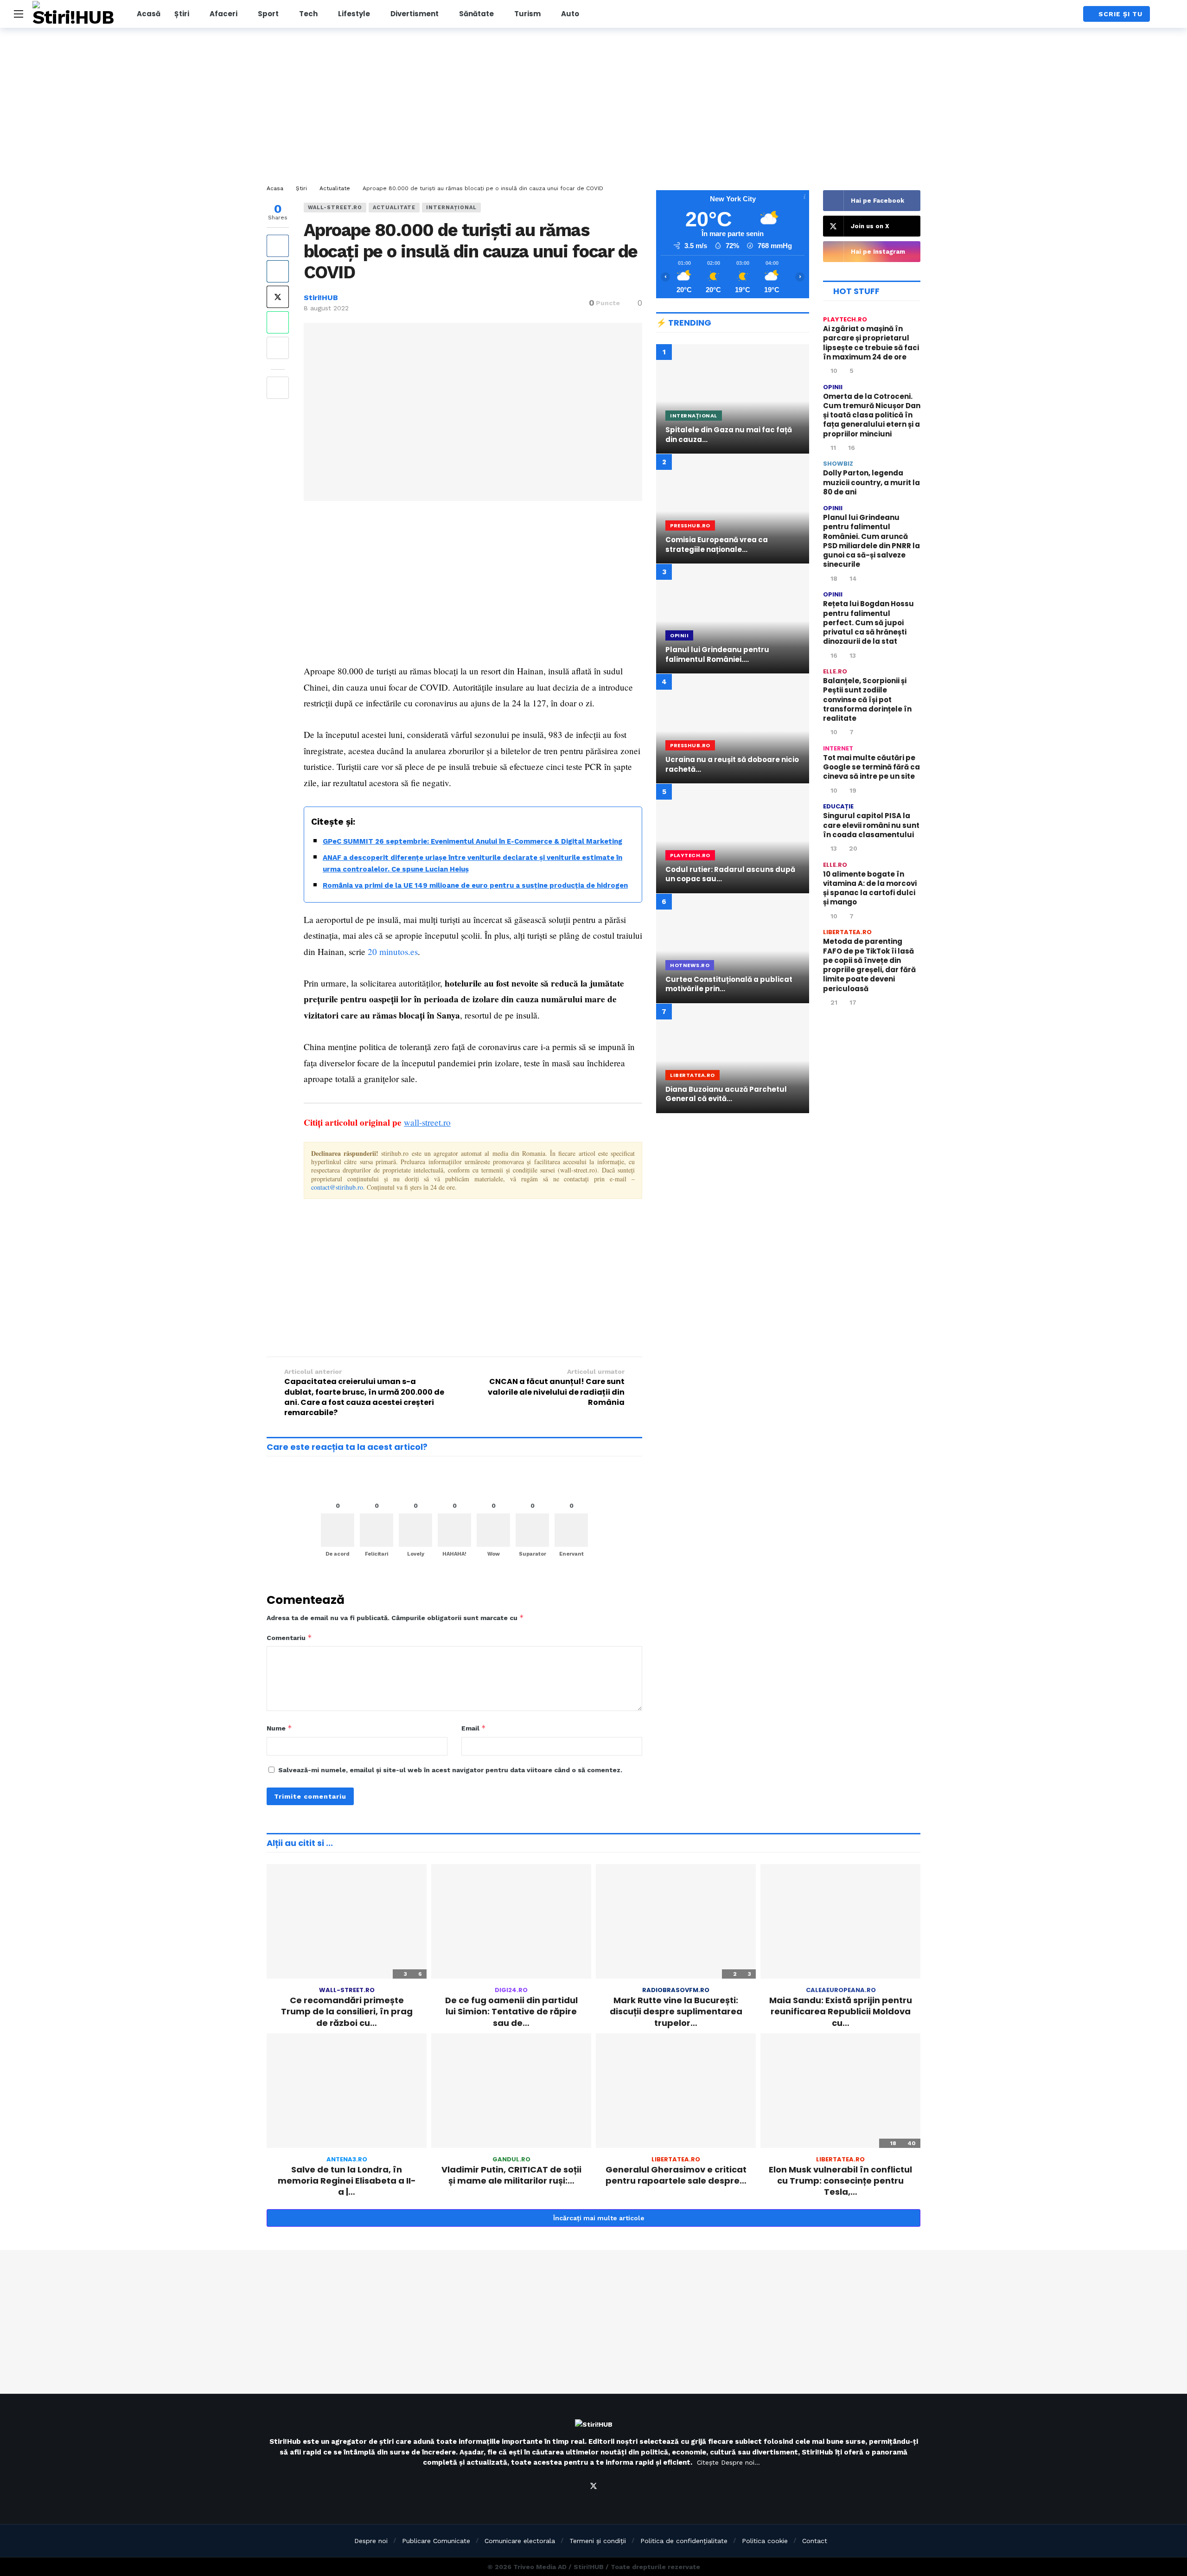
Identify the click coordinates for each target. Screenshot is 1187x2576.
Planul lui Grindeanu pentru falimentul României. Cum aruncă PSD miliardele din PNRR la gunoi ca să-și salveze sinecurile (871, 541)
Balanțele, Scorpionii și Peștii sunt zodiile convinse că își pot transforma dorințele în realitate (867, 699)
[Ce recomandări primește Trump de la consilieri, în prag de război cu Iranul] (347, 1921)
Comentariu (289, 1637)
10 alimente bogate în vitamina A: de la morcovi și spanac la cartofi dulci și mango (870, 888)
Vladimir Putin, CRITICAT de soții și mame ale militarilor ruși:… (511, 2175)
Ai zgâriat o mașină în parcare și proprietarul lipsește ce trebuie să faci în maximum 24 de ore (871, 343)
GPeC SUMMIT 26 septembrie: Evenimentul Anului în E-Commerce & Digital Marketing (472, 841)
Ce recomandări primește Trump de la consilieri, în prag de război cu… (347, 2012)
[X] (593, 2486)
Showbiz (838, 464)
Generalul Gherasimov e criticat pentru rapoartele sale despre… (676, 2175)
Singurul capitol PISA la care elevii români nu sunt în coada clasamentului (871, 825)
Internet (838, 748)
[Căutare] (1067, 14)
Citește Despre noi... (728, 2462)
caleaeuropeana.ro (841, 1990)
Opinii (833, 387)
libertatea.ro (847, 932)
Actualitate (394, 208)
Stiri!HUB (321, 298)
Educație (838, 806)
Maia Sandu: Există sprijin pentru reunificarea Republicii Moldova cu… (841, 2012)
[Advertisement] (593, 107)
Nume (279, 1728)
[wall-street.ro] (630, 212)
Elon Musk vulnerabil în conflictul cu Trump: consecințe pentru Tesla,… (840, 2181)
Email (474, 1728)
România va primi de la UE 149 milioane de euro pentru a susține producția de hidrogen (475, 885)
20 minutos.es (393, 952)
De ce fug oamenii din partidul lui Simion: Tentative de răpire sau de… (511, 2012)
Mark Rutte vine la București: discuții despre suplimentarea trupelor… (676, 2012)
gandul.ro (511, 2159)
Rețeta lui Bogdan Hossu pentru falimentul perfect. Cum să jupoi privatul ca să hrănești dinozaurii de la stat (868, 622)
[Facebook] (571, 2486)
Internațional (451, 208)
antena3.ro (347, 2159)
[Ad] (733, 1201)
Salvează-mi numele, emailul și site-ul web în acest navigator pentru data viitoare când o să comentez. (450, 1770)
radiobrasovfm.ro (676, 1990)
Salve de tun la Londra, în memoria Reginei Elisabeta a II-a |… (347, 2181)
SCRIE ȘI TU (1120, 14)
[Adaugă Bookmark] (278, 388)
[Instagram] (616, 2486)
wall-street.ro (335, 208)
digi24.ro (511, 1990)
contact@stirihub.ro (337, 1187)
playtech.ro (845, 319)
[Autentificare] (1166, 14)
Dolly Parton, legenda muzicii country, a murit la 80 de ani (871, 482)
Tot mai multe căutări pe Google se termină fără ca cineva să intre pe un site (871, 767)
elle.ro (835, 671)
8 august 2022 (326, 308)
